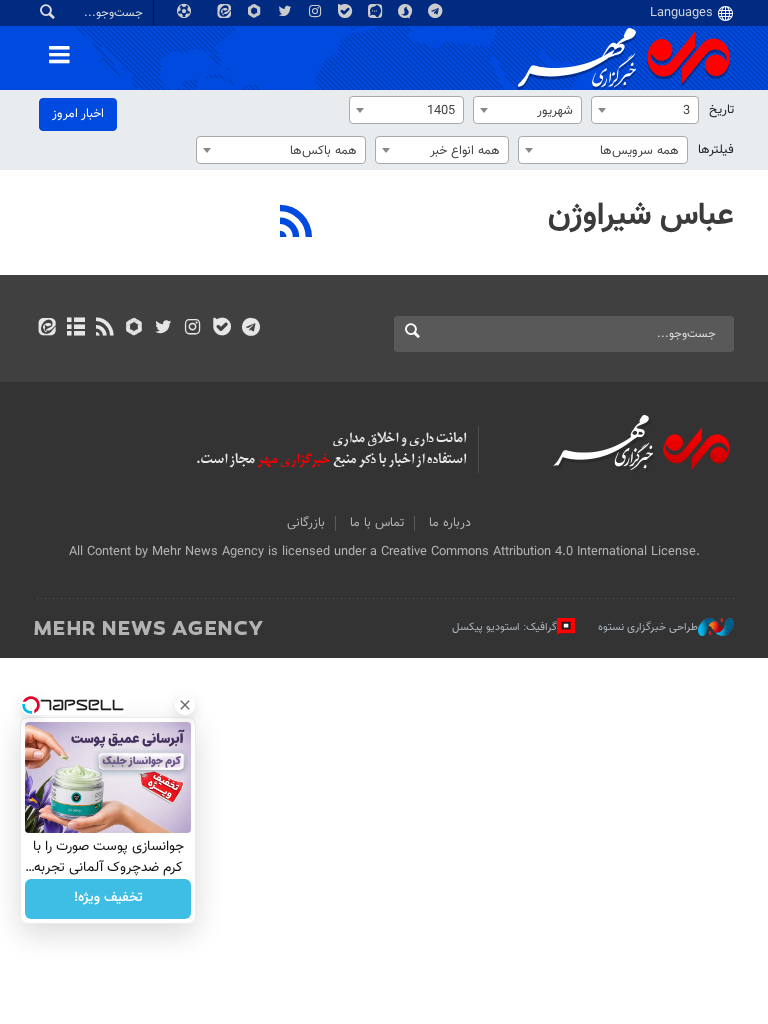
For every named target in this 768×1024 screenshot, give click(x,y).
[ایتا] (46, 329)
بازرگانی (306, 523)
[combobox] (645, 110)
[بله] (221, 329)
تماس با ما (377, 523)
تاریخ (721, 110)
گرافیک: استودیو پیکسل (504, 627)
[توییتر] (163, 329)
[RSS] (296, 224)
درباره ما (450, 523)
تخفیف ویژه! (108, 899)
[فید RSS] (104, 329)
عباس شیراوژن (641, 216)
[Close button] (185, 705)
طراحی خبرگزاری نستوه (648, 627)
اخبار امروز (78, 114)
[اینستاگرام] (192, 329)
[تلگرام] (250, 329)
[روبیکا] (134, 329)
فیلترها (716, 150)
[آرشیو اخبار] (75, 329)
